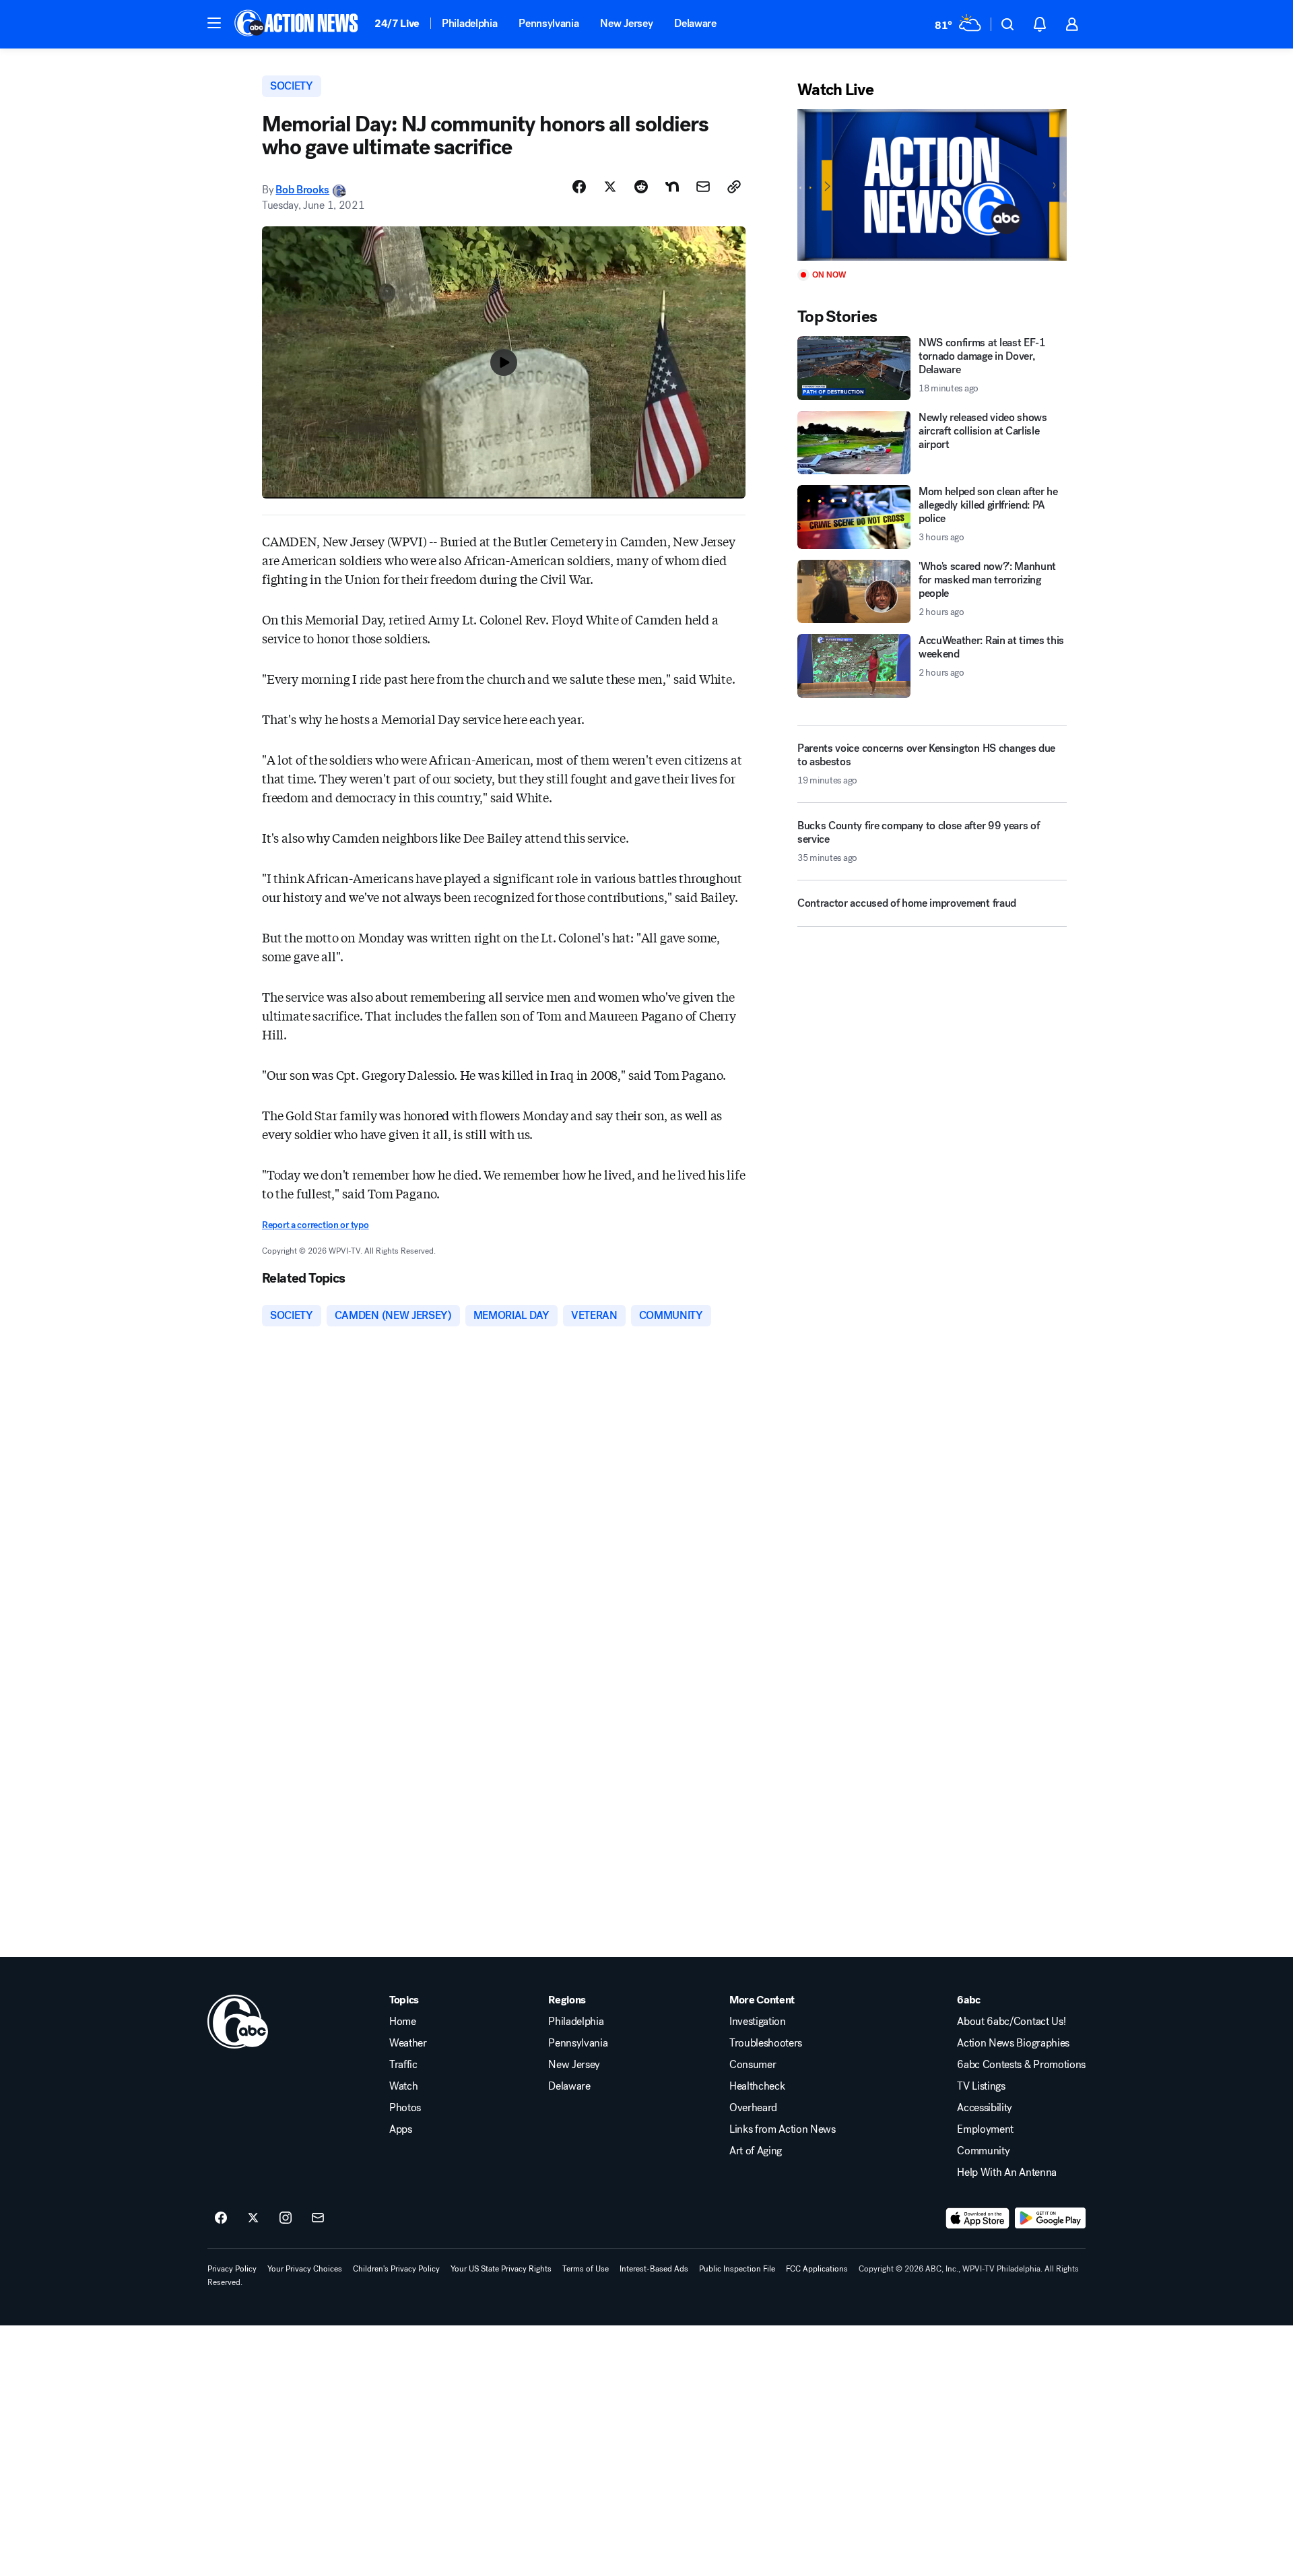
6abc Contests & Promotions (1021, 2065)
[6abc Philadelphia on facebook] (221, 2218)
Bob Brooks (302, 190)
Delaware (695, 23)
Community (983, 2151)
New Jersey (626, 23)
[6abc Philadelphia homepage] (297, 24)
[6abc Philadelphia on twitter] (253, 2218)
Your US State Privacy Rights (501, 2269)
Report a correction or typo (315, 1225)
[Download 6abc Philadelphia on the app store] (978, 2218)
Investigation (758, 2022)
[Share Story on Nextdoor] (672, 187)
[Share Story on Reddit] (641, 187)
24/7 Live (397, 23)
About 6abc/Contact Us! (1011, 2022)
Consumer (753, 2065)
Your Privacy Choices (305, 2269)
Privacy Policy (232, 2269)
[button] (214, 23)
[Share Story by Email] (703, 187)
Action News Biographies (1013, 2043)
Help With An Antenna (1007, 2172)
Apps (401, 2129)
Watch (403, 2086)
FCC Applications (817, 2269)
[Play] (932, 185)
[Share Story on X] (610, 187)
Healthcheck (757, 2086)
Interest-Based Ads (654, 2269)
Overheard (753, 2108)
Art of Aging (756, 2151)
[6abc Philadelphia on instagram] (286, 2218)
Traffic (403, 2065)
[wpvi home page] (238, 2022)
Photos (405, 2108)
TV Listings (981, 2086)
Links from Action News (783, 2129)
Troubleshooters (766, 2043)
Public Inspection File (737, 2269)
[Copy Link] (734, 187)
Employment (985, 2129)
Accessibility (985, 2108)
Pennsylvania (549, 23)
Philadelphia (469, 23)
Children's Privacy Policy (396, 2269)
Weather (408, 2043)
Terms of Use (586, 2269)
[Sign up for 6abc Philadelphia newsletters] (318, 2218)
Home (403, 2022)
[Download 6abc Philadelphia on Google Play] (1050, 2218)
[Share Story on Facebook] (579, 187)
